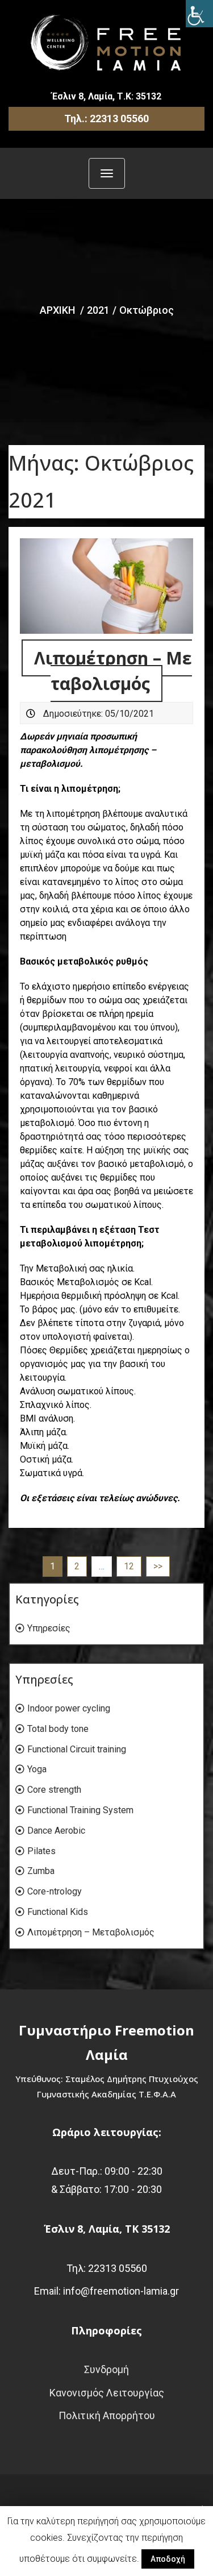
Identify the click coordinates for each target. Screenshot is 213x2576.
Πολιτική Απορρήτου (107, 2415)
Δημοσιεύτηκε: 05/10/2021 (99, 714)
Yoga (37, 1769)
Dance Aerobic (56, 1831)
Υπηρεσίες (49, 1628)
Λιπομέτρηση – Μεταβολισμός (91, 1932)
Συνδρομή (106, 2369)
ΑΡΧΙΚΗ (57, 310)
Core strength (54, 1790)
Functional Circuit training (77, 1749)
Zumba (41, 1871)
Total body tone (58, 1729)
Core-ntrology (55, 1891)
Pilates (41, 1851)
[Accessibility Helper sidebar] (199, 14)
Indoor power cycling (69, 1708)
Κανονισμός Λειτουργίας (107, 2393)
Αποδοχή (168, 2559)
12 (129, 1566)
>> (158, 1566)
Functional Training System (80, 1810)
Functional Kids (58, 1912)
